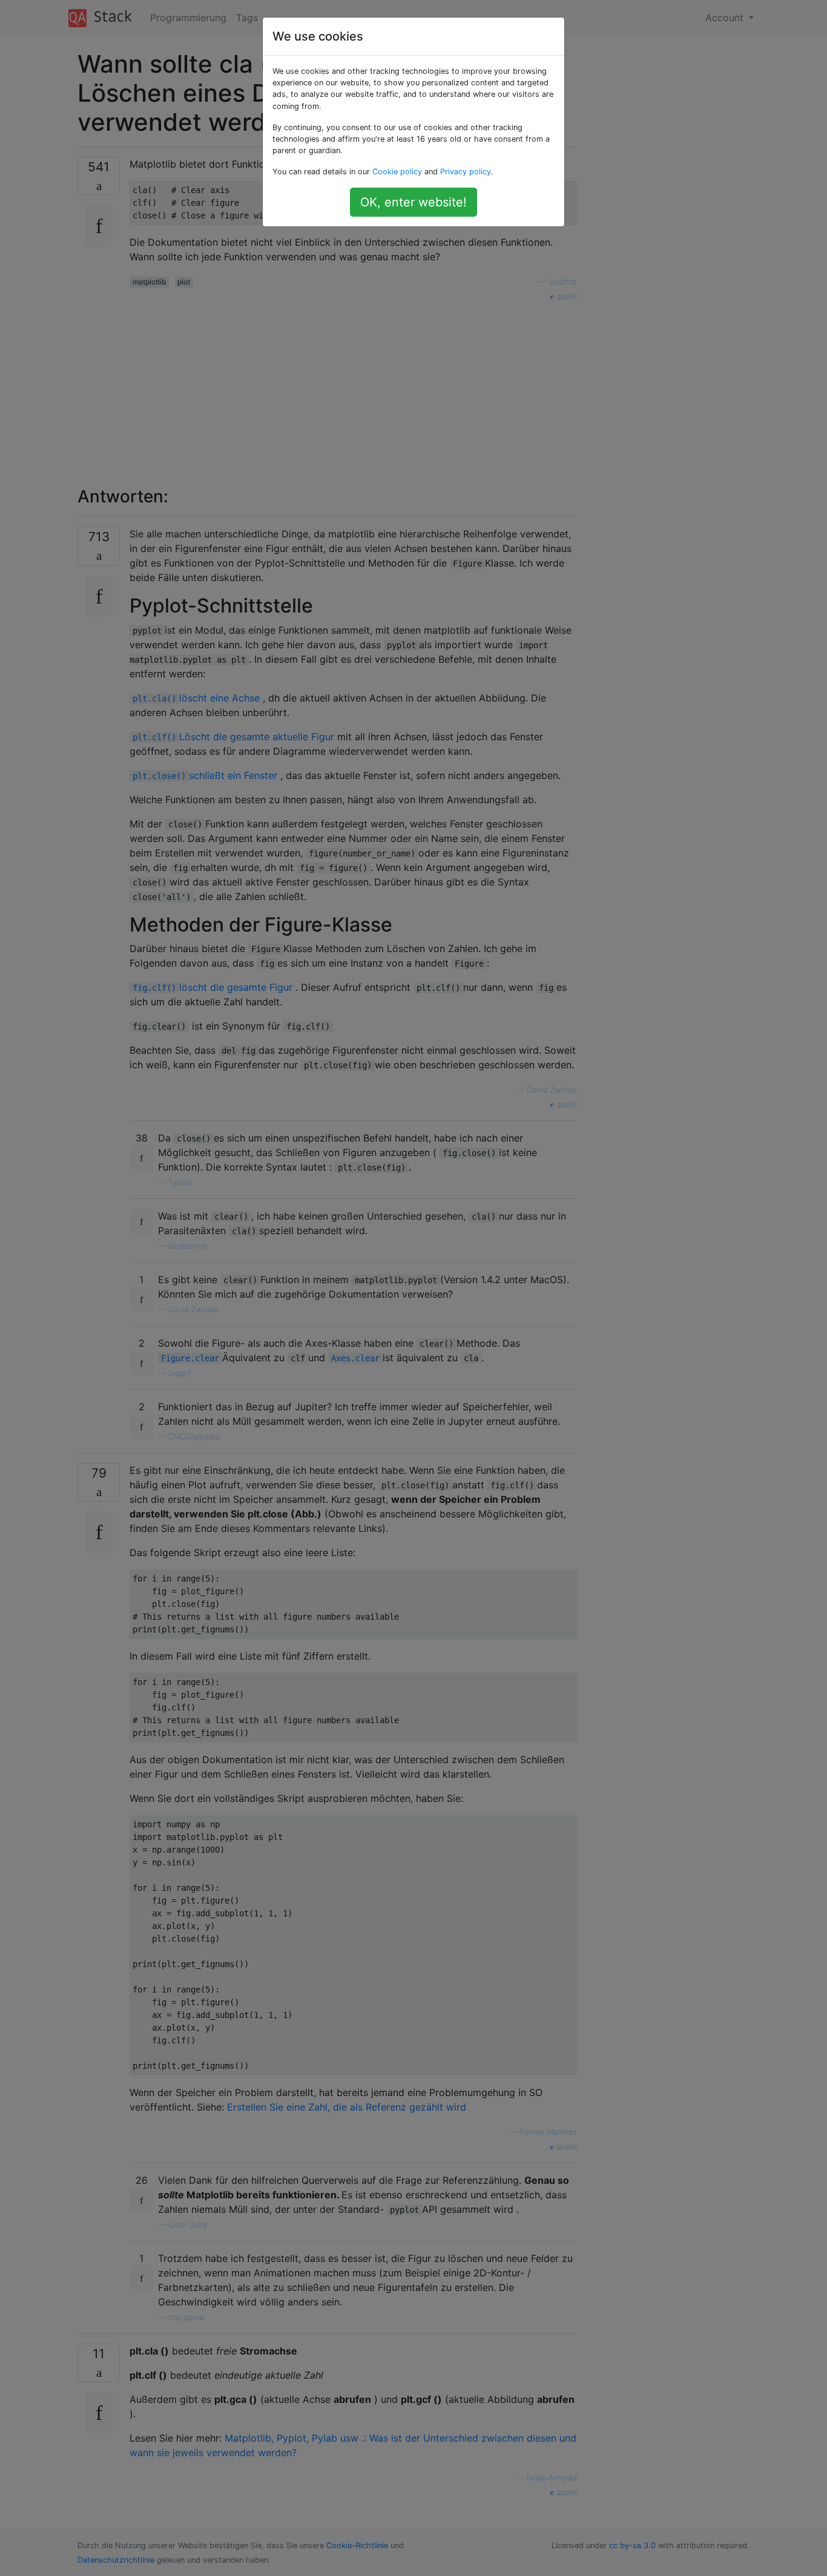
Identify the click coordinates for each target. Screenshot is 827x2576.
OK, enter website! (413, 202)
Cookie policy (397, 172)
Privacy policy (466, 172)
